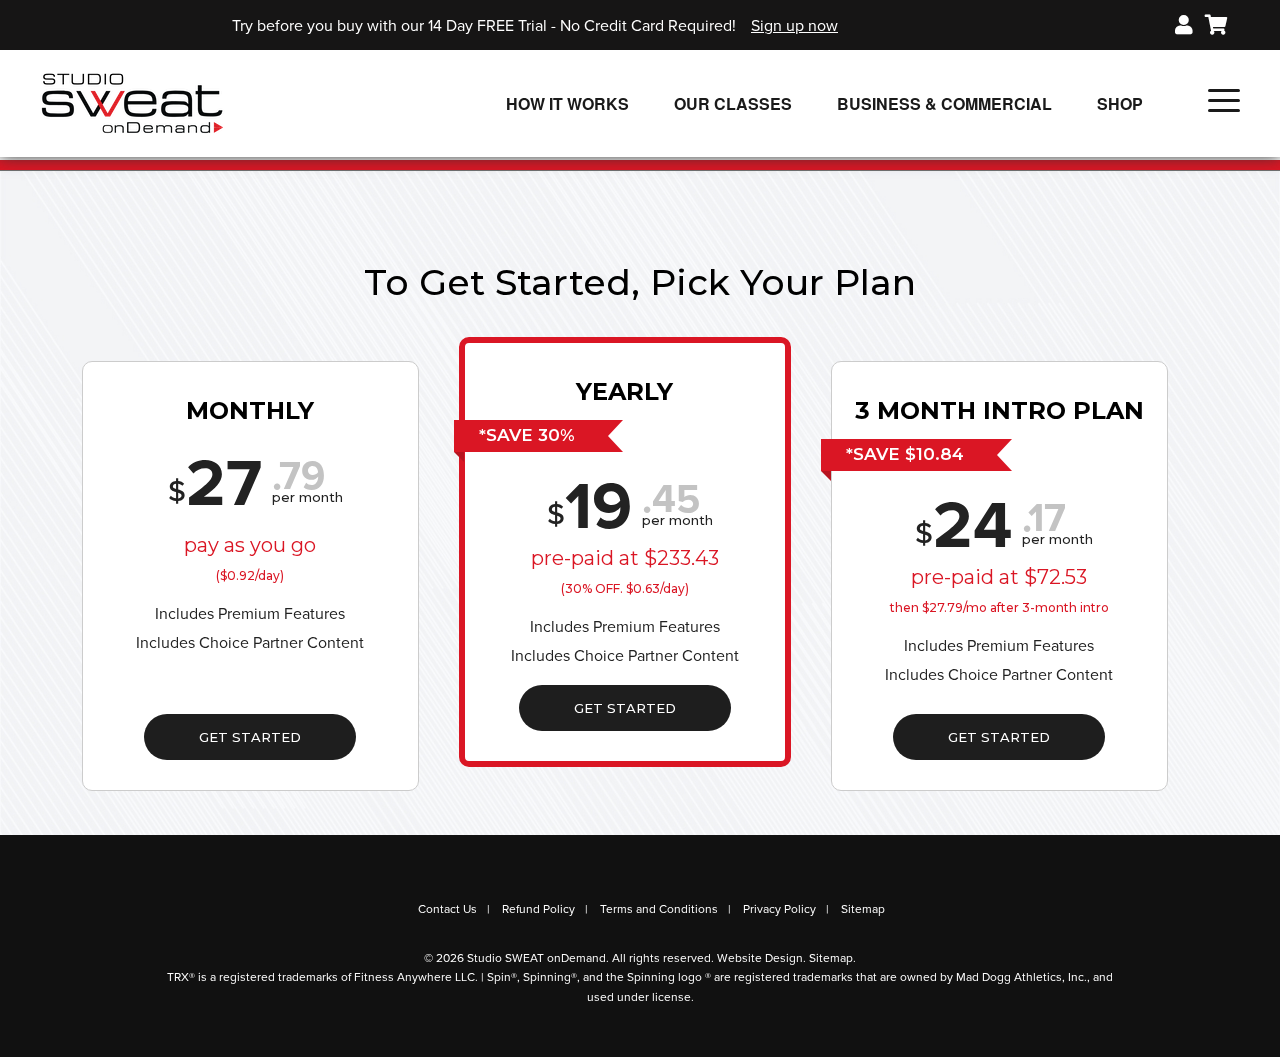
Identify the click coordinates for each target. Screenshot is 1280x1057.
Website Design (760, 958)
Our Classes (733, 103)
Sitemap (863, 909)
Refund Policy (538, 909)
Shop (1120, 103)
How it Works (567, 103)
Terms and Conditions (659, 909)
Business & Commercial (944, 103)
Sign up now (794, 26)
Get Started (250, 737)
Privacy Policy (779, 909)
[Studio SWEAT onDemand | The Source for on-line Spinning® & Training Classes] (132, 102)
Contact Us (447, 909)
